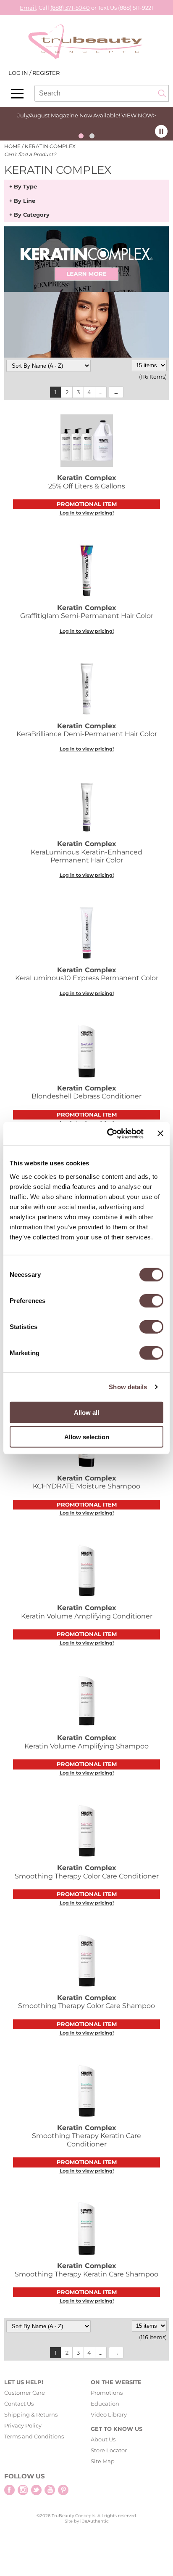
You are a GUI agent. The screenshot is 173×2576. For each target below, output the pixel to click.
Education (105, 2404)
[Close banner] (160, 1133)
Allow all (86, 1412)
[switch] (151, 1300)
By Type (25, 187)
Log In (19, 73)
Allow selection (87, 1437)
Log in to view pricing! (87, 513)
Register (46, 73)
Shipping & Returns (31, 2414)
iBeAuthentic (94, 2521)
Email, (29, 8)
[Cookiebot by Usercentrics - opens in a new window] (109, 1133)
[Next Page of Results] (116, 392)
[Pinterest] (63, 2490)
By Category (32, 215)
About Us (103, 2439)
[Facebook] (9, 2490)
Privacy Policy (23, 2425)
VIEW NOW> (139, 115)
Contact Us (19, 2404)
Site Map (103, 2461)
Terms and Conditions (34, 2436)
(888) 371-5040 (70, 8)
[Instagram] (23, 2490)
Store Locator (109, 2450)
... (101, 392)
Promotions (107, 2393)
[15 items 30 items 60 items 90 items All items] (149, 365)
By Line (25, 201)
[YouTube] (50, 2490)
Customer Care (25, 2393)
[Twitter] (36, 2490)
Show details (128, 1387)
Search (162, 93)
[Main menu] (17, 94)
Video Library (109, 2414)
